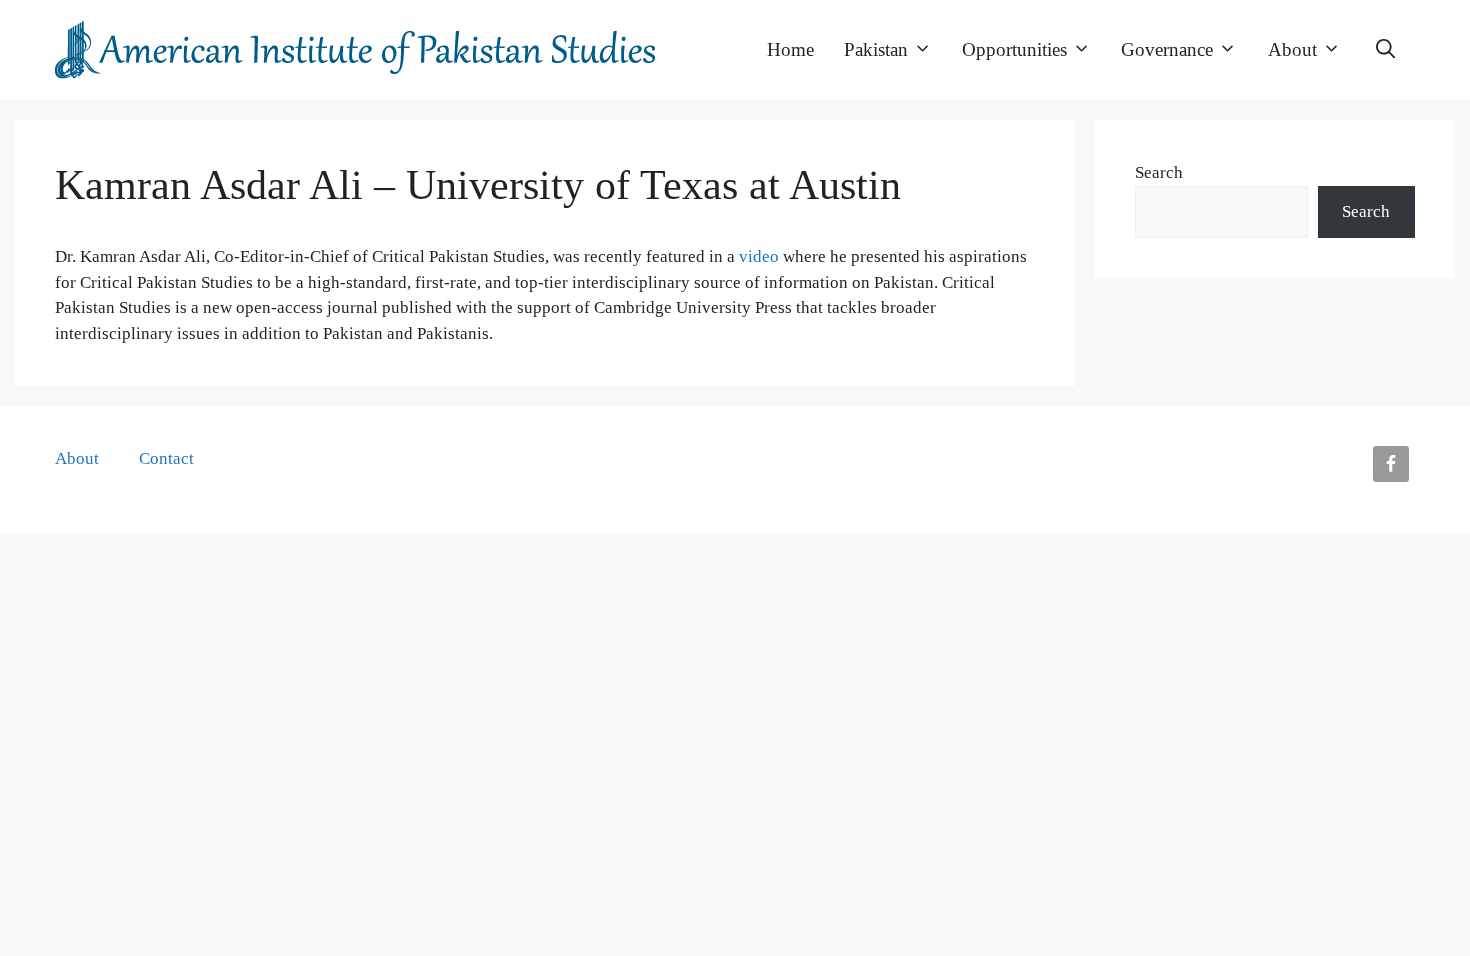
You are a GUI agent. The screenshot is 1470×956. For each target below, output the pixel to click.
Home (790, 49)
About (1292, 49)
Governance (1167, 49)
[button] (1385, 50)
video (759, 256)
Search (1159, 172)
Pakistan (876, 49)
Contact (166, 458)
